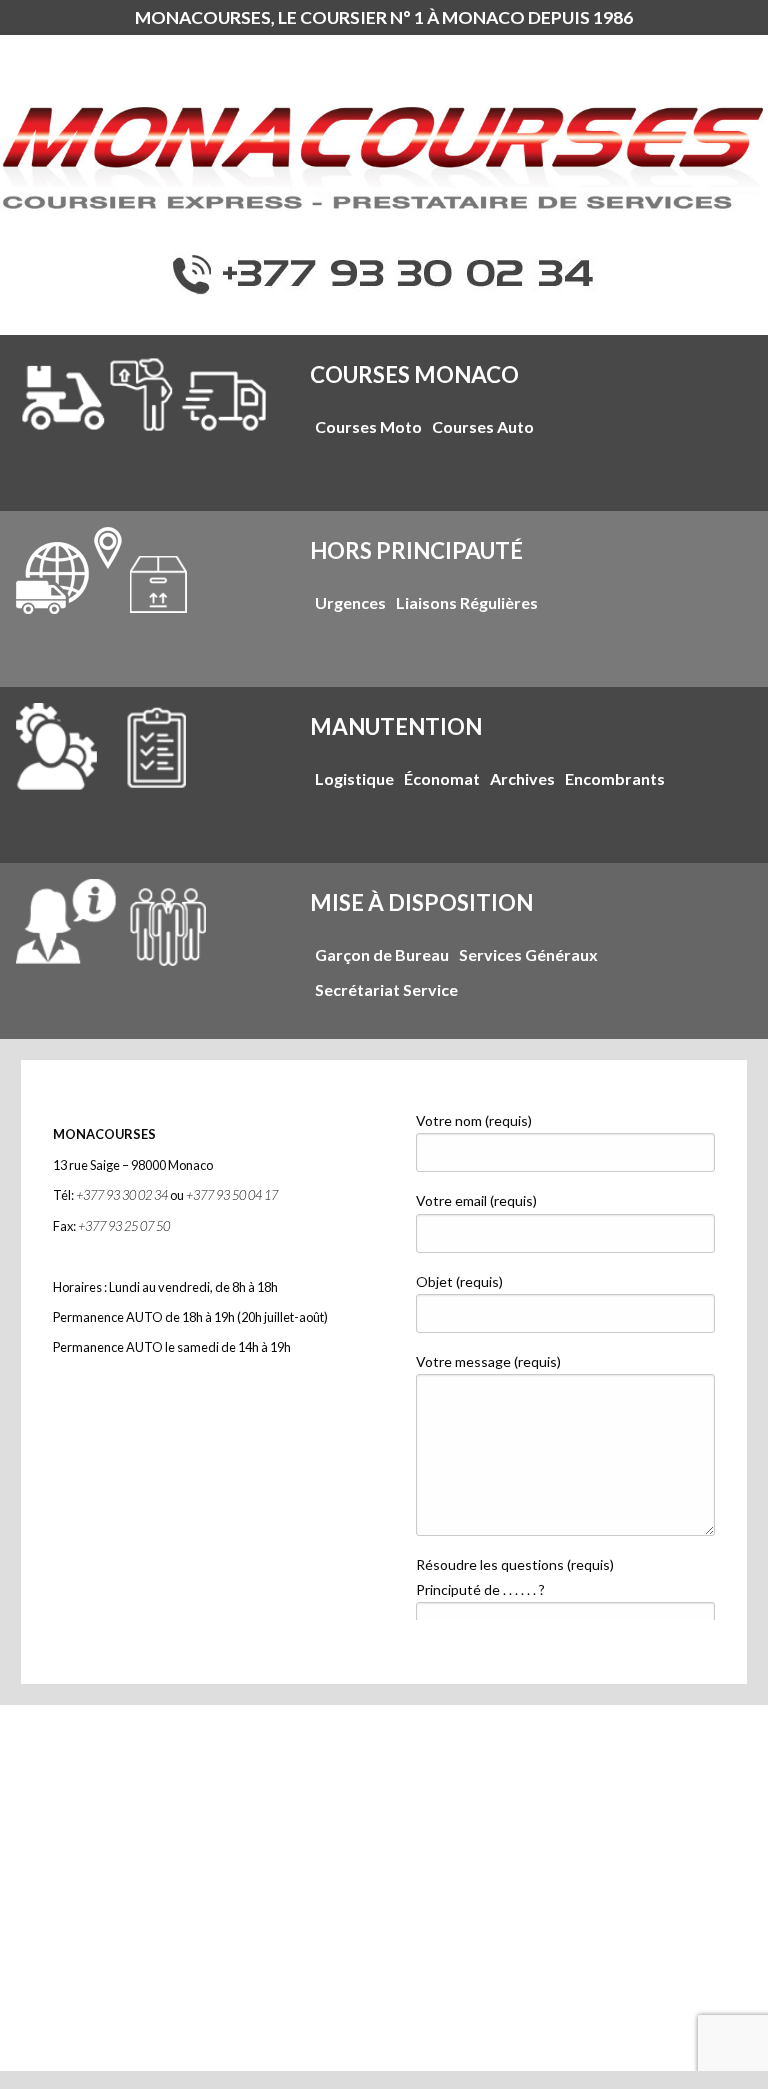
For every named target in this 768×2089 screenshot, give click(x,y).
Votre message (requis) (488, 1361)
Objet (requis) (459, 1281)
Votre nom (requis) (474, 1120)
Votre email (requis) (476, 1200)
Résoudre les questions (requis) (515, 1577)
